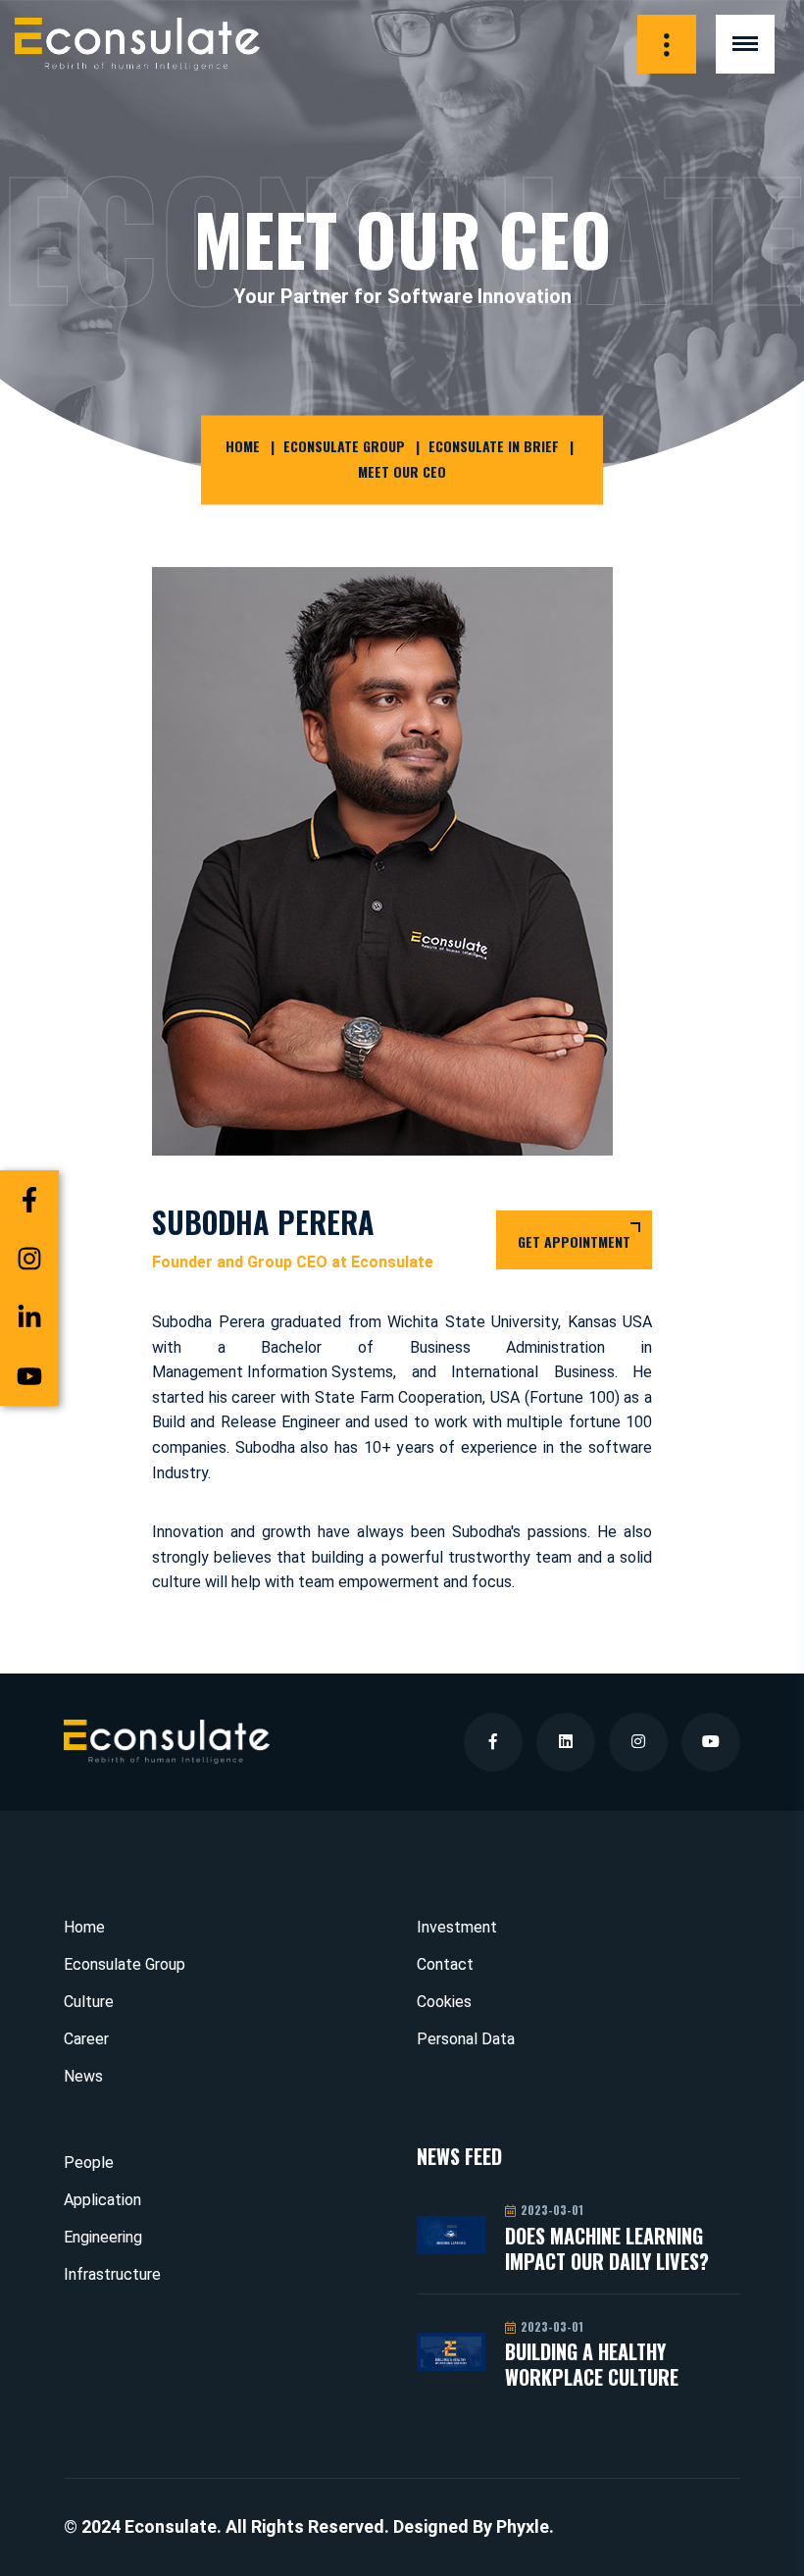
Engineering (103, 2237)
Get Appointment (574, 1241)
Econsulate (171, 2526)
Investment (457, 1927)
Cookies (444, 2002)
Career (86, 2039)
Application (102, 2200)
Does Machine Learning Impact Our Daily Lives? (607, 2248)
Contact (445, 1964)
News (83, 2076)
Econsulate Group (344, 447)
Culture (89, 2002)
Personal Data (466, 2039)
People (89, 2163)
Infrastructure (112, 2274)
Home (243, 447)
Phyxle (523, 2526)
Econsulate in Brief (494, 447)
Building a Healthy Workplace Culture (592, 2364)
